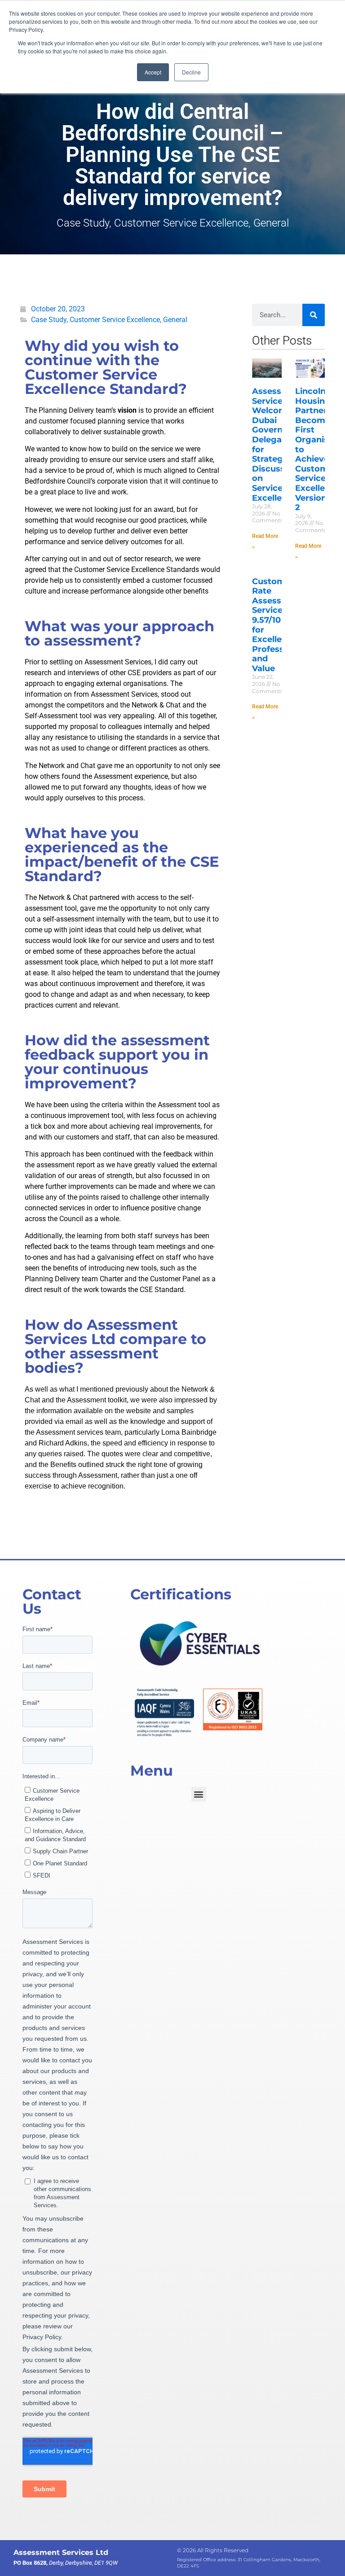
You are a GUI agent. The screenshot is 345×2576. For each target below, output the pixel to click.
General (271, 223)
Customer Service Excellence (181, 223)
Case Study (83, 223)
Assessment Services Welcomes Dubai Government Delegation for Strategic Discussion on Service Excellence (279, 445)
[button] (199, 1794)
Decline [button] (191, 72)
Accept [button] (153, 72)
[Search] (314, 315)
